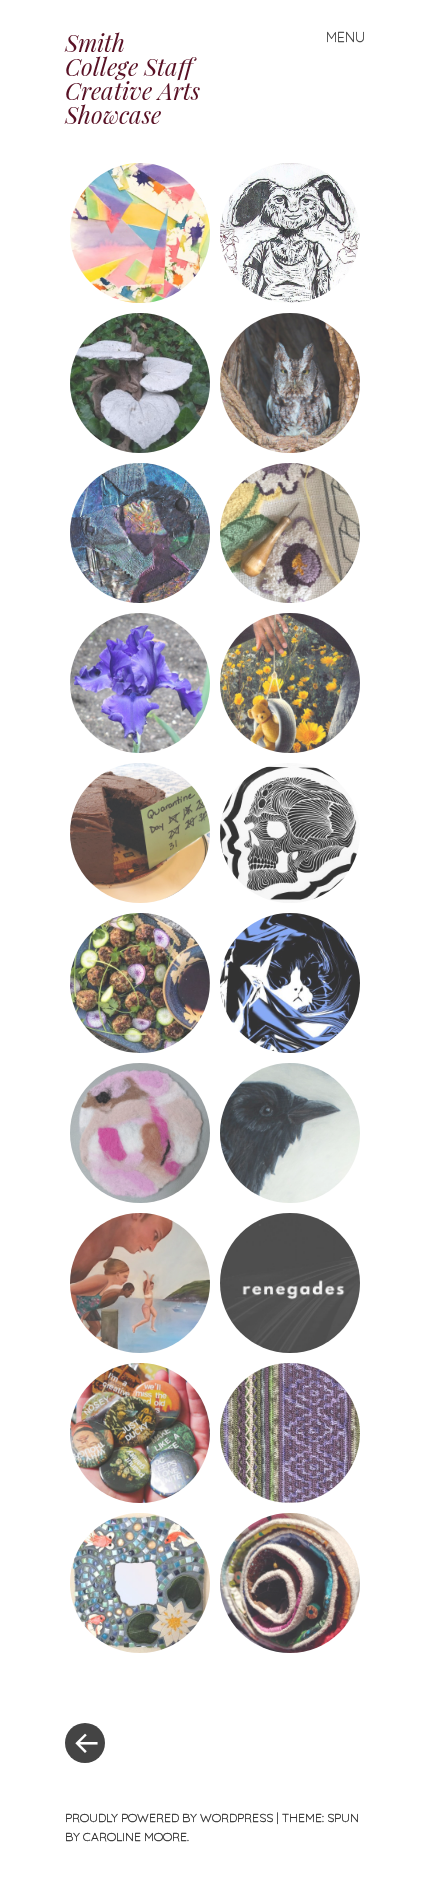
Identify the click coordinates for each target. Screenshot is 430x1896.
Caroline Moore (135, 1836)
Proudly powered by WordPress (169, 1817)
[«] (140, 1683)
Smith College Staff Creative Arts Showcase (132, 78)
